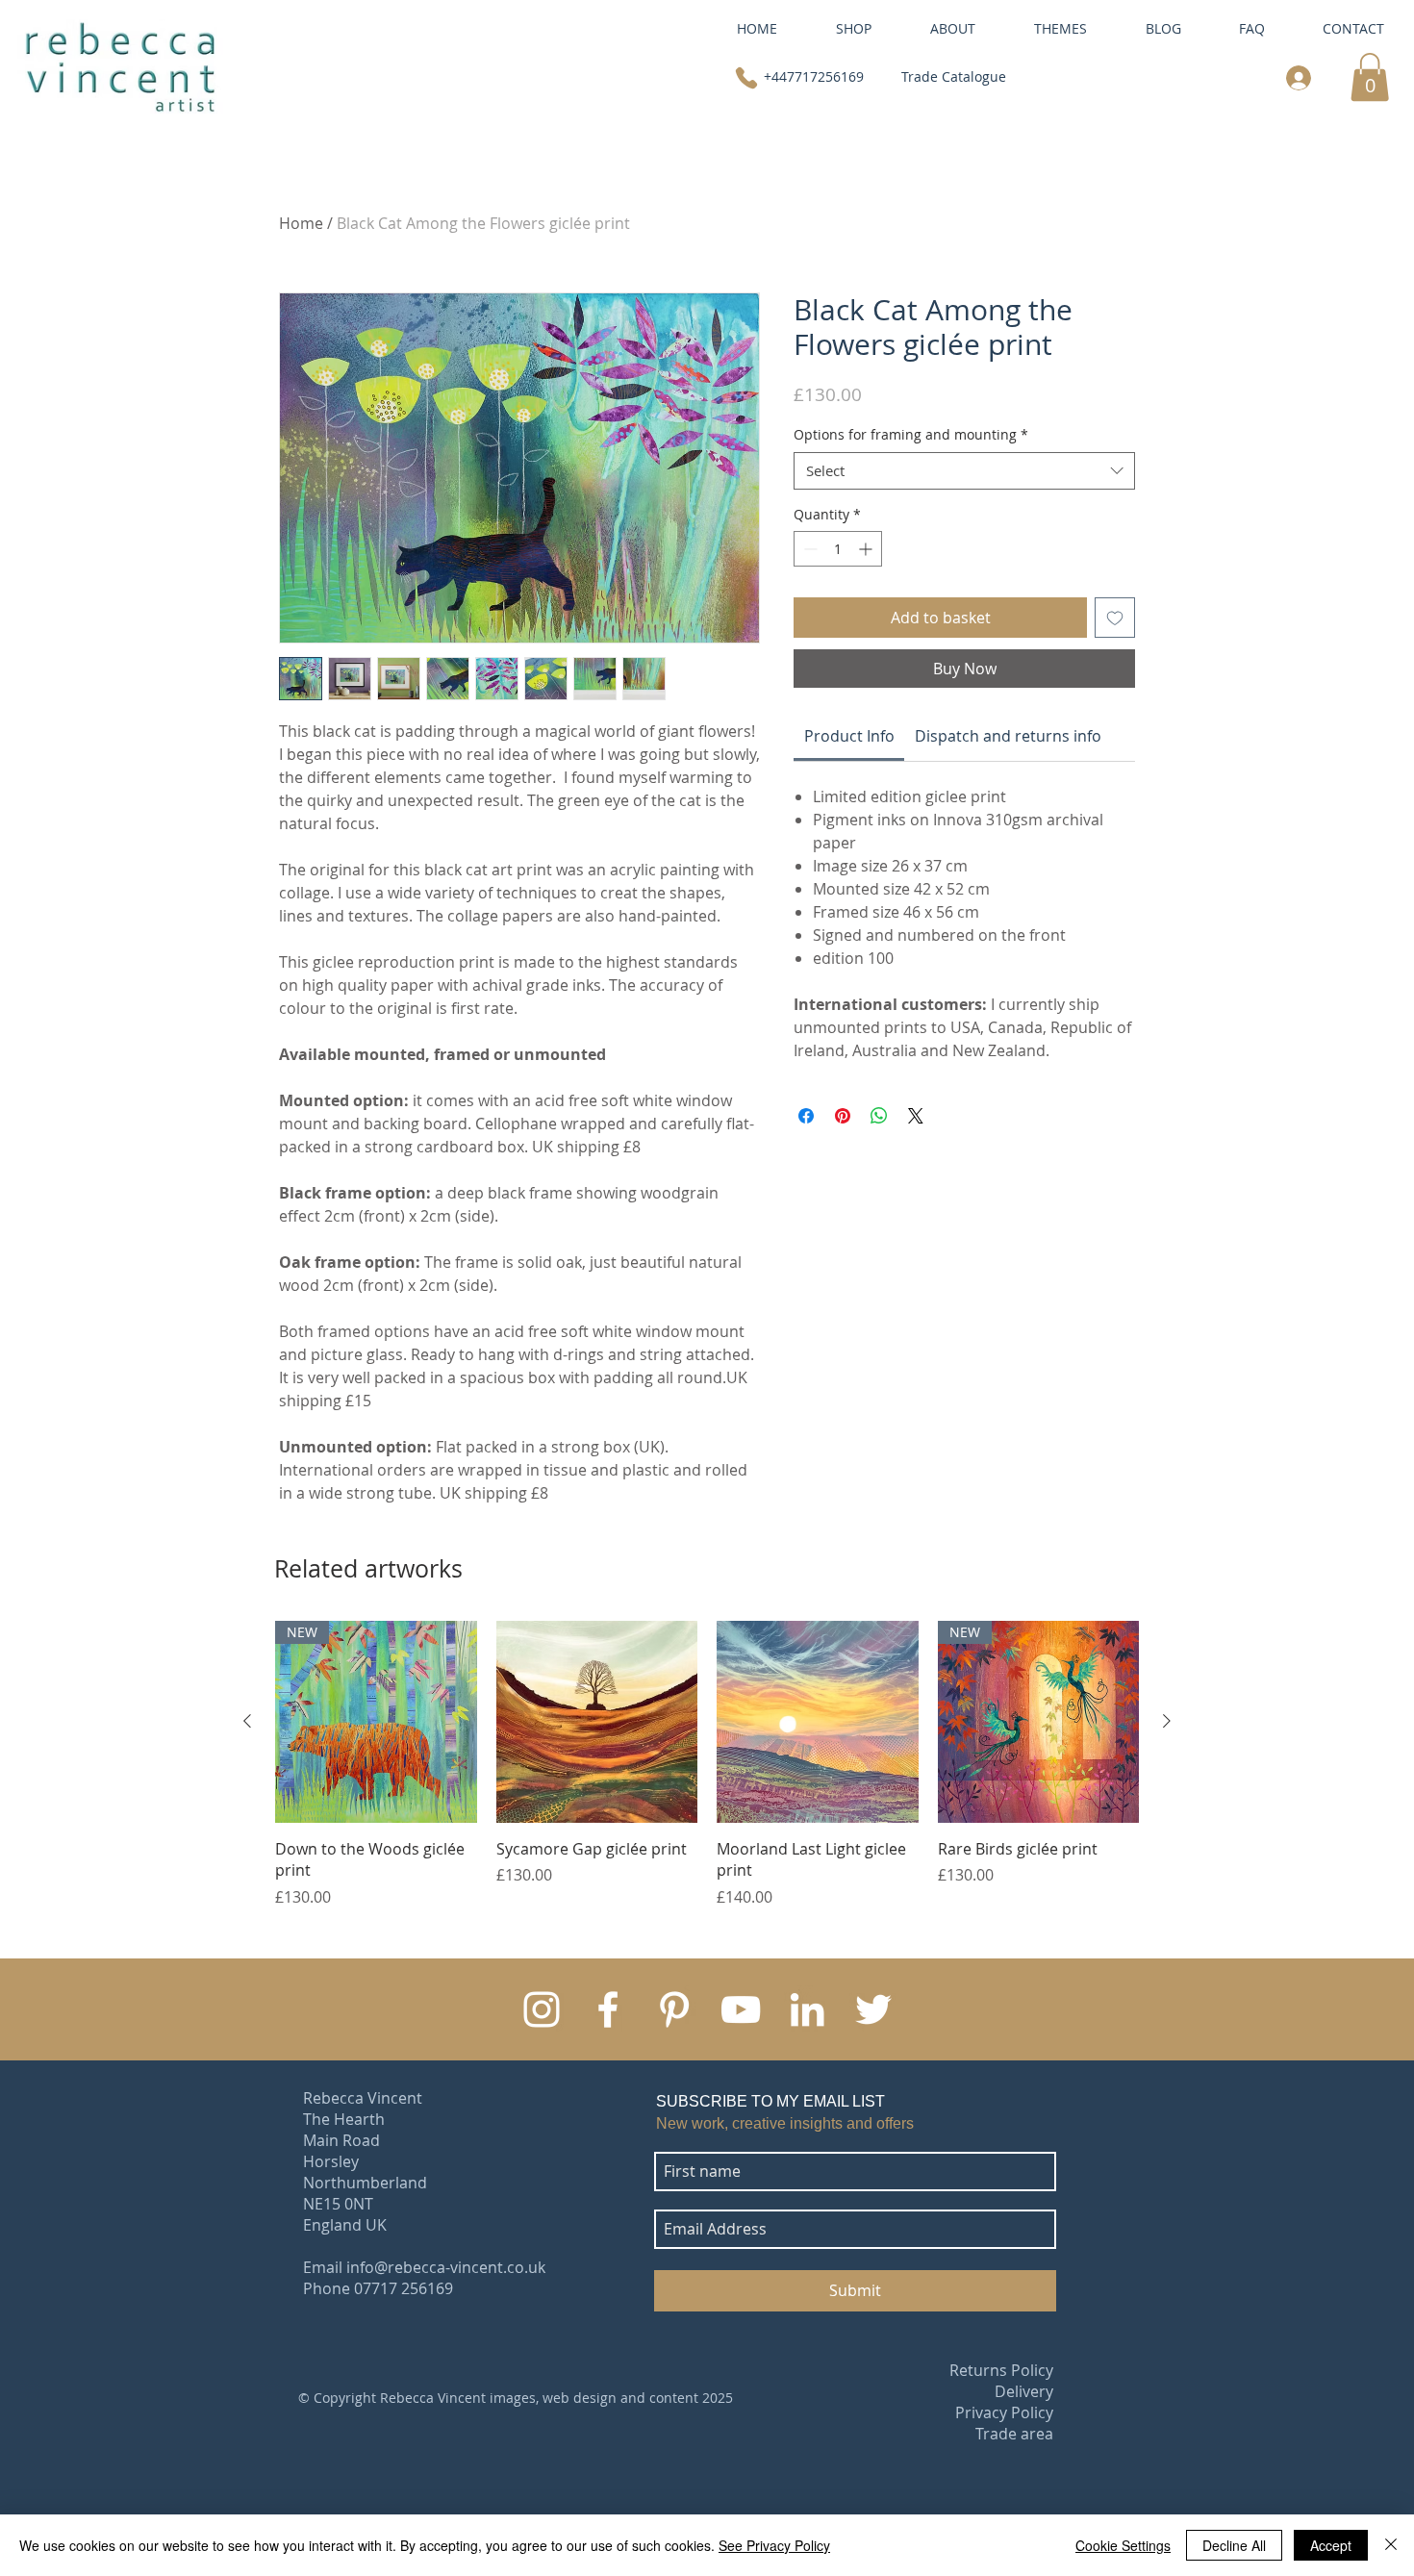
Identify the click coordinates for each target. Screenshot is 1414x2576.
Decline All (1234, 2545)
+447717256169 (814, 76)
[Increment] (867, 549)
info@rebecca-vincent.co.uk (446, 2267)
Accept (1331, 2545)
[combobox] (964, 471)
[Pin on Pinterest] (843, 1116)
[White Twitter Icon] (873, 2009)
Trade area (1014, 2434)
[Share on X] (916, 1116)
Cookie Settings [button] (1123, 2545)
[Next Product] (1167, 1721)
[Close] (1391, 2545)
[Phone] (746, 77)
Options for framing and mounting (911, 434)
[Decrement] (808, 549)
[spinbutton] (838, 549)
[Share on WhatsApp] (879, 1116)
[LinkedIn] (807, 2009)
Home (301, 223)
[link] (1370, 77)
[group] (707, 1764)
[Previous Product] (247, 1721)
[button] (952, 28)
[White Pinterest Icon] (674, 2009)
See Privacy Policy (774, 2545)
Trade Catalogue (954, 76)
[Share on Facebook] (806, 1116)
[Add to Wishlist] (1115, 618)
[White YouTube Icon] (741, 2009)
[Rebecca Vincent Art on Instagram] (542, 2009)
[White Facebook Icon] (608, 2009)
